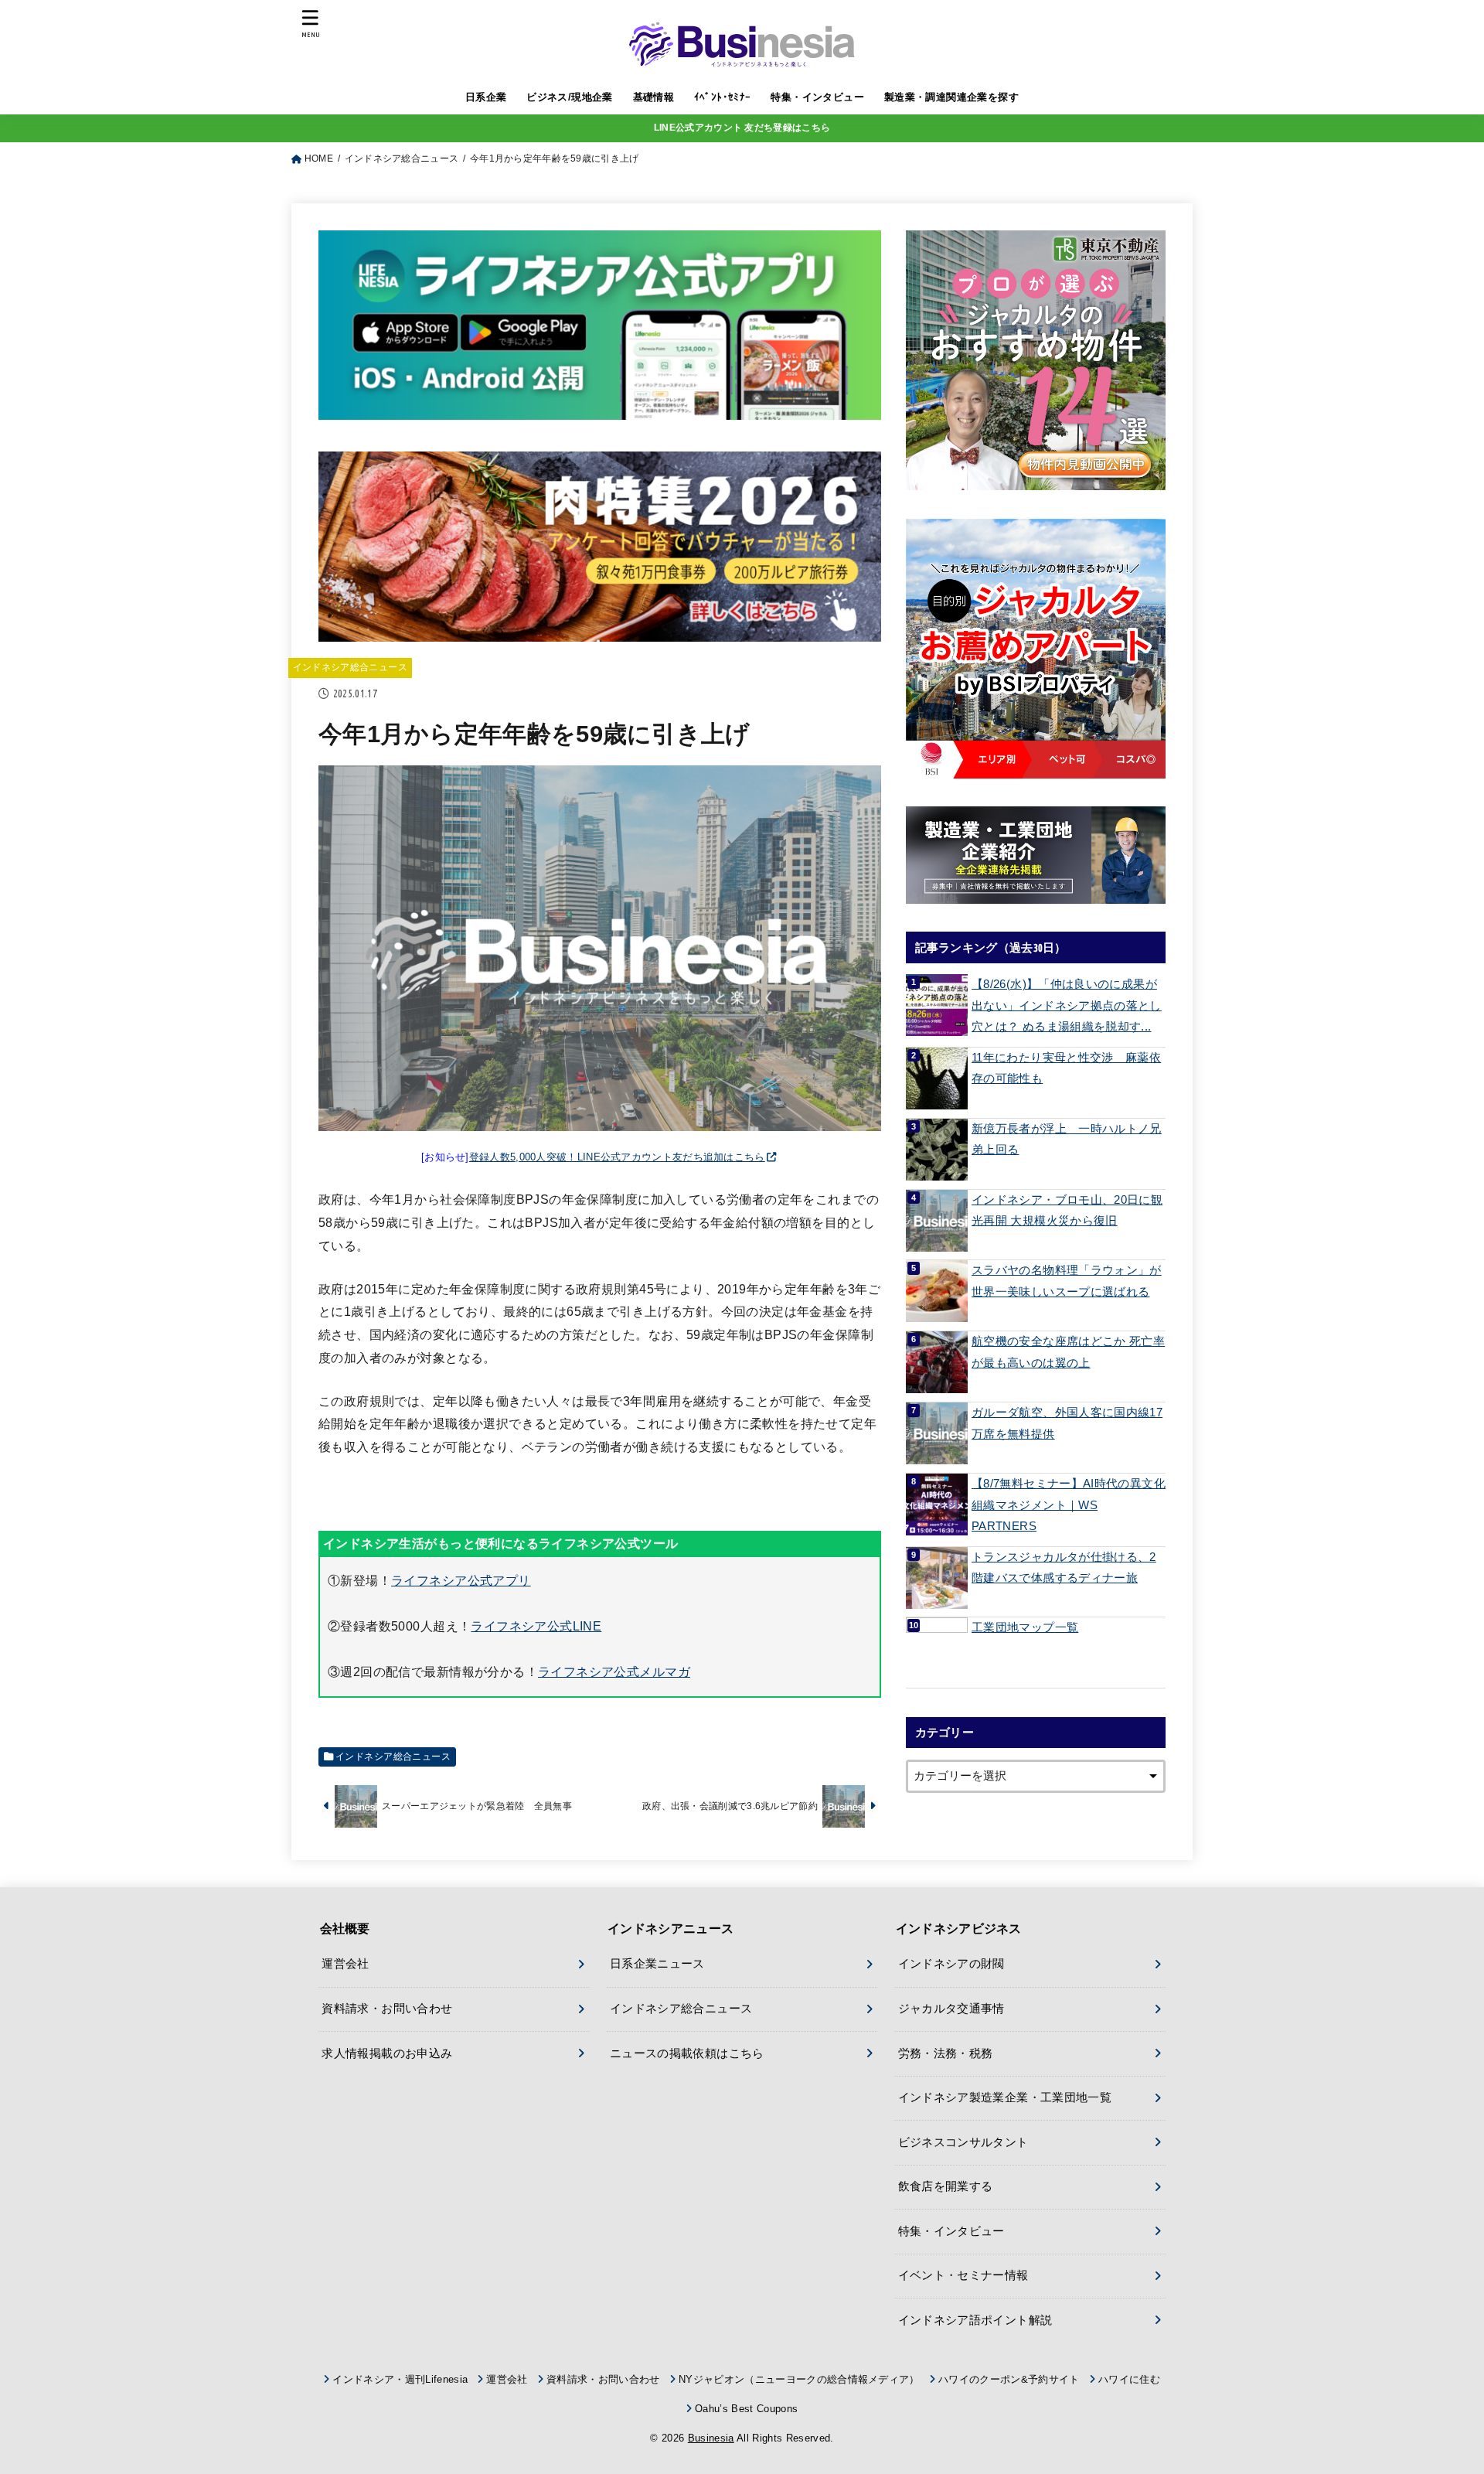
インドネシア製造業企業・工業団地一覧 (1005, 2097)
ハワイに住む (1129, 2379)
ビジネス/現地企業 (570, 97)
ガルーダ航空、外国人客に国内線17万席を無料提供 (1067, 1423)
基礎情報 (654, 97)
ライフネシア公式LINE (536, 1626)
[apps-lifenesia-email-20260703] (600, 407)
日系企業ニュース (657, 1964)
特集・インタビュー (817, 97)
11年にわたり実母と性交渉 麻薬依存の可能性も (1066, 1068)
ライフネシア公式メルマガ (614, 1671)
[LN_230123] (1036, 649)
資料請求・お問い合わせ (387, 2009)
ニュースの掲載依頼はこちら (687, 2053)
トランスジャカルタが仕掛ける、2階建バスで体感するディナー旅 (1064, 1568)
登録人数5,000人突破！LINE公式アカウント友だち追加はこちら (617, 1157)
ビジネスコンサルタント (963, 2142)
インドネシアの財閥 (951, 1964)
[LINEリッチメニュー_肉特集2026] (600, 629)
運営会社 (345, 1964)
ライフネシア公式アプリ (461, 1580)
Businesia (711, 2438)
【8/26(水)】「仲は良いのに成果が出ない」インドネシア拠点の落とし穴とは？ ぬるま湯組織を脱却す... (1067, 1005)
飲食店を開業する (946, 2186)
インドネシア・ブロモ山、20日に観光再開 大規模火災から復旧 (1067, 1211)
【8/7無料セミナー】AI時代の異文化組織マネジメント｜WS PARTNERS (1069, 1505)
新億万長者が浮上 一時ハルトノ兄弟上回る (1067, 1140)
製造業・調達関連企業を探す (951, 97)
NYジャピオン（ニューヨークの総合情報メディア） (799, 2379)
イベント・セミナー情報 (963, 2275)
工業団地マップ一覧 (1025, 1627)
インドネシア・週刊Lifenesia (400, 2379)
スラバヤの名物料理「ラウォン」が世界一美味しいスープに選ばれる (1067, 1281)
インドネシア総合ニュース (350, 667)
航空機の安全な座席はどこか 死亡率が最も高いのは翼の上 (1068, 1352)
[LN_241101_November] (1036, 360)
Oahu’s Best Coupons (746, 2409)
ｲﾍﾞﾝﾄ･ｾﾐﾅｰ (723, 97)
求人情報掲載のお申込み (387, 2053)
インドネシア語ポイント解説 (975, 2320)
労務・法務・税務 (946, 2053)
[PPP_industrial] (1036, 855)
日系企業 (486, 97)
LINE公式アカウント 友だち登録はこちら (742, 128)
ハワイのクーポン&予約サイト (1009, 2379)
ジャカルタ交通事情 (951, 2009)
